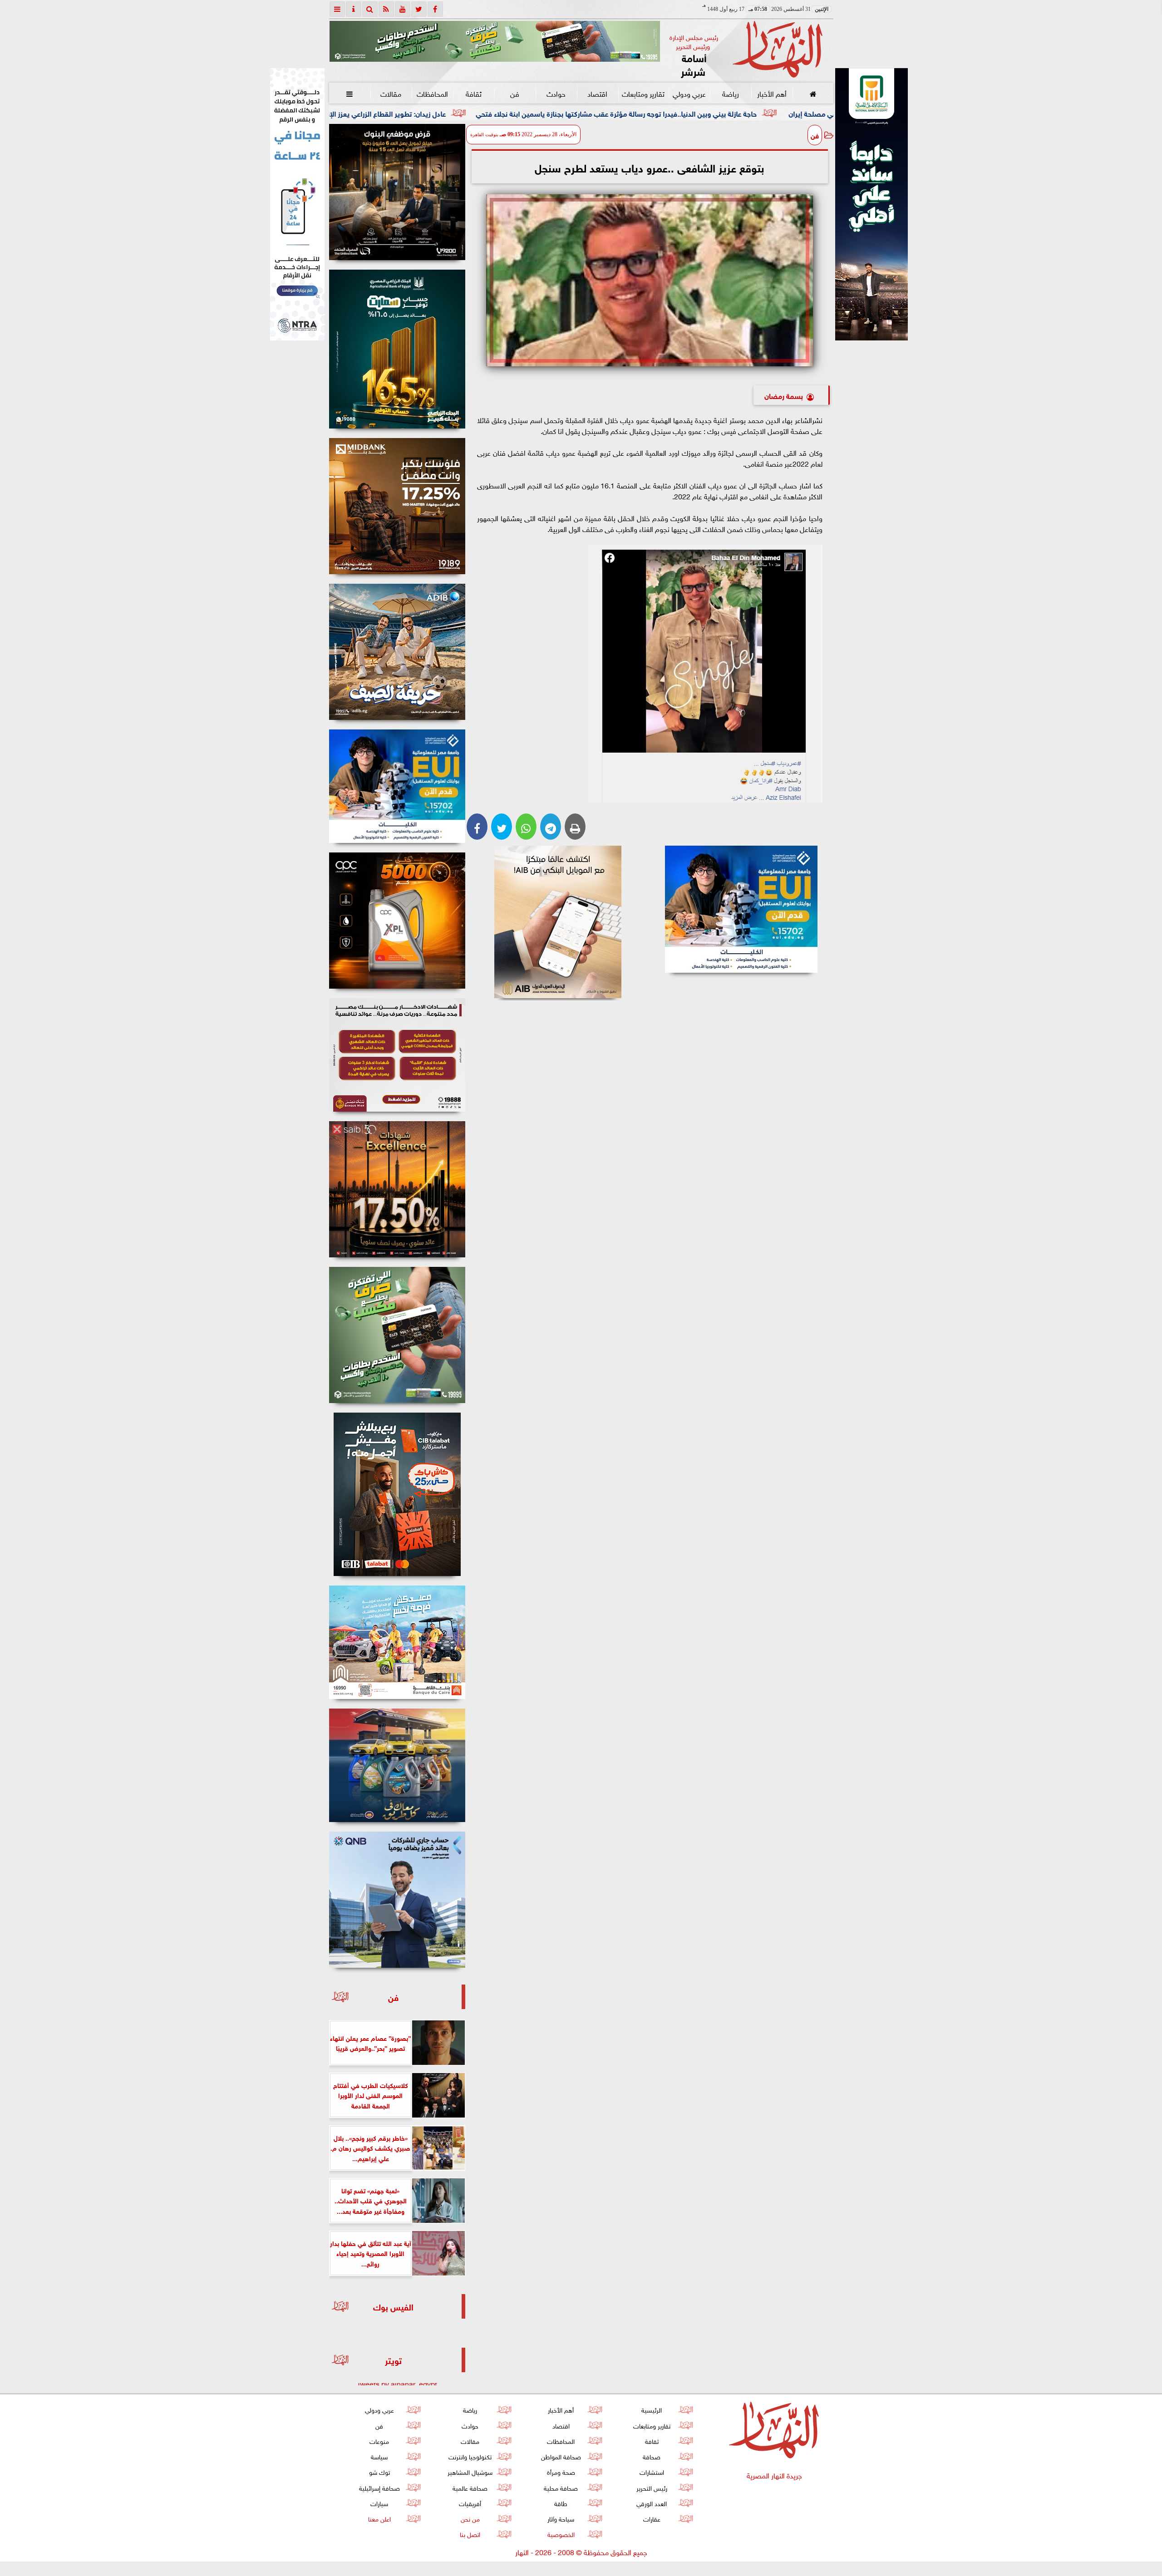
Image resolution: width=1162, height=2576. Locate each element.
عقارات (651, 2518)
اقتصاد (597, 93)
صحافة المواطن (561, 2456)
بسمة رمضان (784, 395)
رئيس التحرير (651, 2487)
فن (515, 93)
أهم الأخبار (771, 93)
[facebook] (435, 9)
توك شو (379, 2471)
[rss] (386, 9)
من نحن (470, 2518)
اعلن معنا (379, 2518)
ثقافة (473, 93)
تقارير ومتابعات (643, 93)
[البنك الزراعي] (741, 909)
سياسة (379, 2456)
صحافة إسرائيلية (379, 2487)
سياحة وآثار (561, 2518)
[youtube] (403, 9)
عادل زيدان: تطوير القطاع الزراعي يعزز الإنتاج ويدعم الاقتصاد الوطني (552, 113)
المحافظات (432, 93)
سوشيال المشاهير (470, 2471)
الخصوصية (561, 2534)
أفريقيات (470, 2503)
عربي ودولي (689, 93)
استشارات (651, 2471)
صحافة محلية (561, 2487)
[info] (354, 9)
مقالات (391, 93)
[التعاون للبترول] (397, 921)
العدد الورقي (652, 2503)
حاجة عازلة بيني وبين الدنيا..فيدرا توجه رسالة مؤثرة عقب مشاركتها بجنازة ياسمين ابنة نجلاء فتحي (822, 113)
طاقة (561, 2503)
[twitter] (419, 9)
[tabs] (337, 9)
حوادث (556, 93)
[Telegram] (551, 827)
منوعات (379, 2441)
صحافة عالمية (470, 2487)
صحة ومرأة (561, 2471)
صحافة (652, 2456)
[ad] (397, 192)
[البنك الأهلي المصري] (297, 204)
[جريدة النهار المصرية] (495, 41)
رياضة (730, 93)
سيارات (379, 2503)
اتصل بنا (470, 2534)
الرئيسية (652, 2409)
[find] (370, 9)
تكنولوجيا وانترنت (470, 2456)
